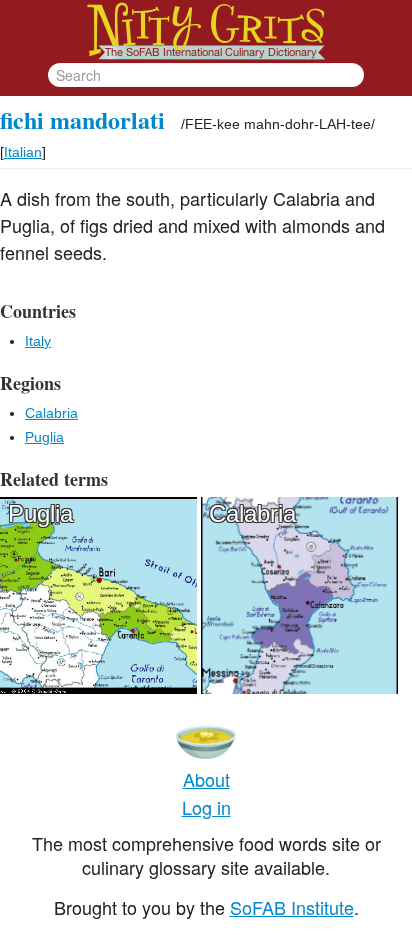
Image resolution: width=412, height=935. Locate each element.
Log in (206, 807)
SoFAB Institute (292, 907)
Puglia (44, 437)
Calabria (51, 413)
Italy (38, 341)
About (206, 779)
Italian (23, 152)
